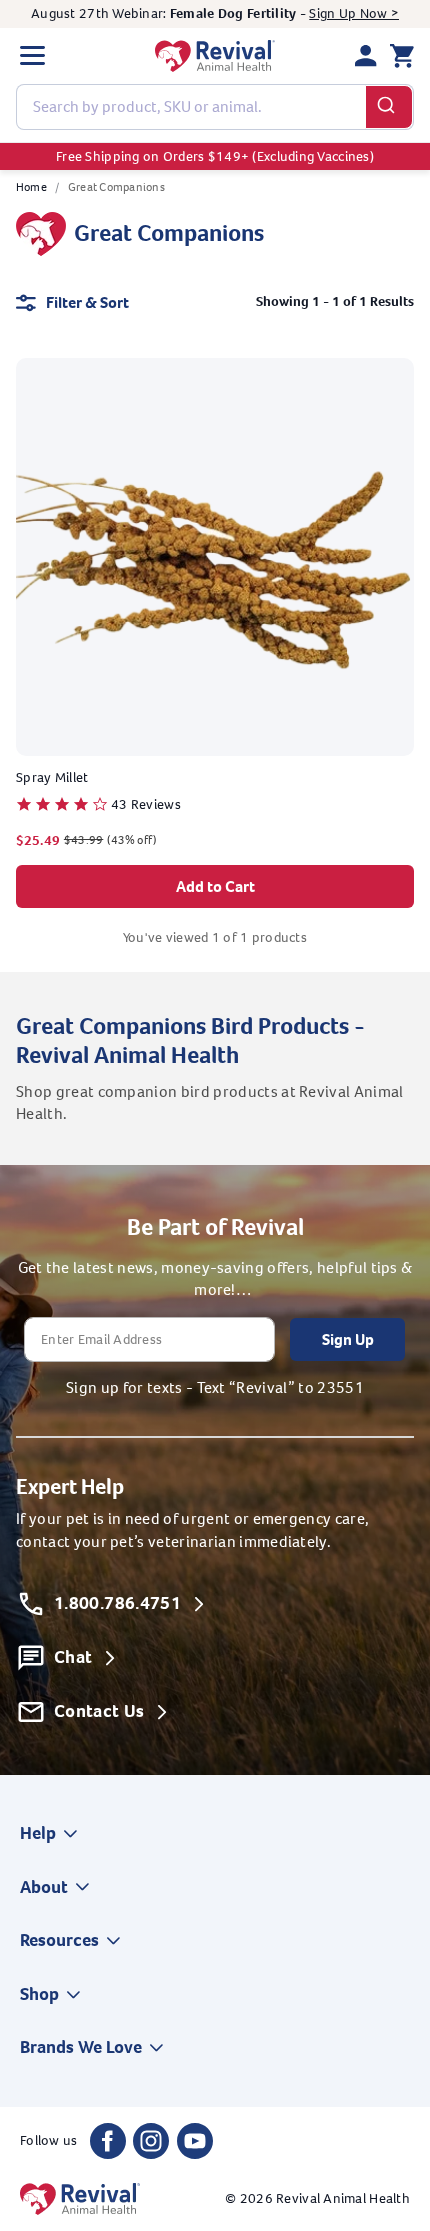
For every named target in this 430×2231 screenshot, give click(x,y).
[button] (32, 56)
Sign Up (348, 1339)
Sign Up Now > (354, 13)
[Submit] (389, 107)
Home (31, 187)
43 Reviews (146, 804)
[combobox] (215, 107)
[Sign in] (366, 56)
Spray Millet (52, 777)
